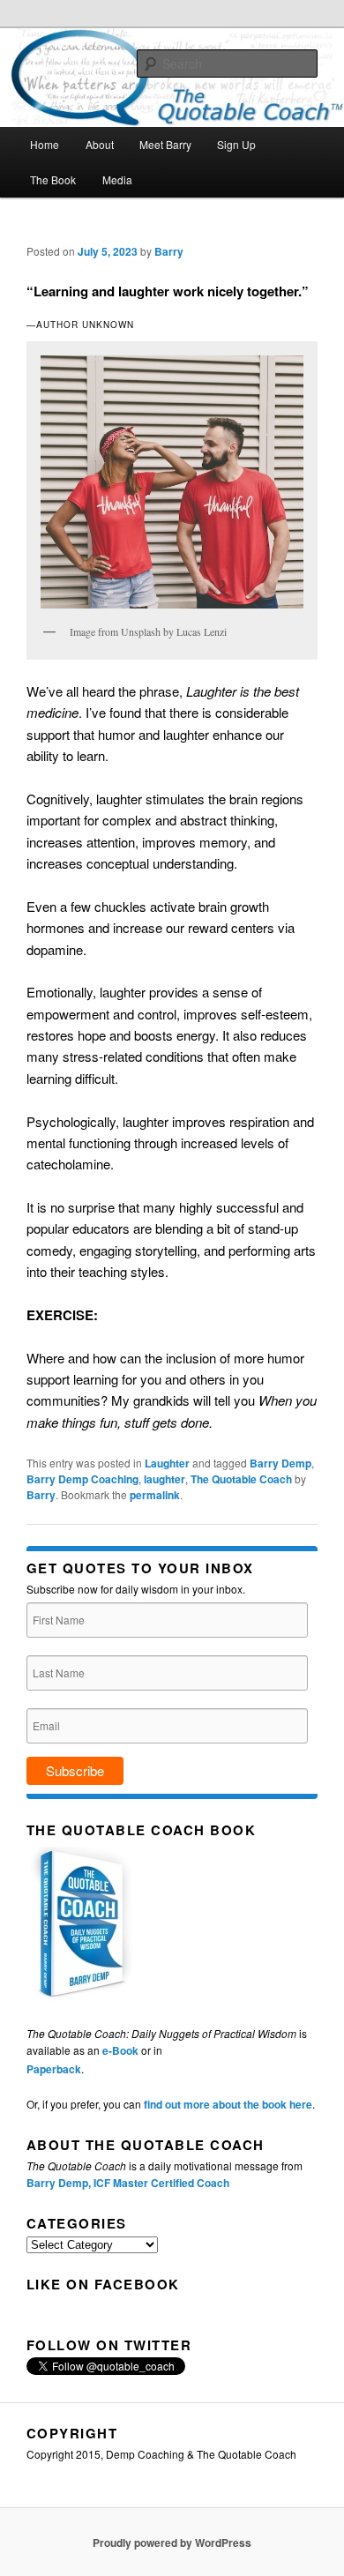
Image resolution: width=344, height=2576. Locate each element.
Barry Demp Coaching (82, 1479)
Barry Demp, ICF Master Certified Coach (128, 2183)
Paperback (54, 2069)
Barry (169, 251)
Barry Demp (280, 1463)
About (100, 144)
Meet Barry (165, 144)
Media (117, 179)
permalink (155, 1495)
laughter (165, 1479)
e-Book (120, 2050)
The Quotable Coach (241, 1479)
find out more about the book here (228, 2104)
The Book (53, 179)
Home (45, 144)
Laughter (167, 1463)
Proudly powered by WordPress (172, 2542)
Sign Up (236, 144)
